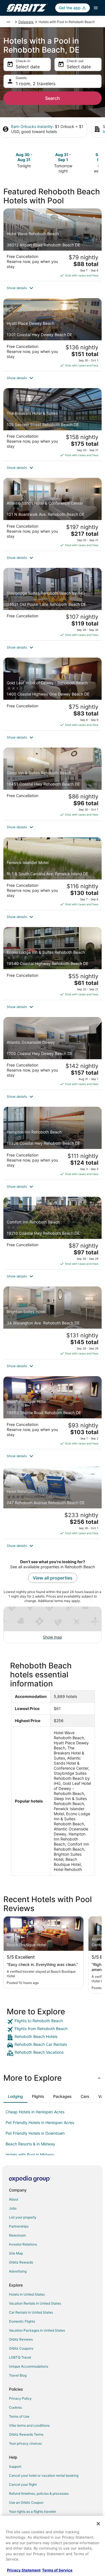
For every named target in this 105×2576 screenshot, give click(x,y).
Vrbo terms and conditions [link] (29, 2425)
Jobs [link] (13, 2208)
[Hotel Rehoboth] (53, 1502)
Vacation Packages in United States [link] (37, 2330)
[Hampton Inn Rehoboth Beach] (53, 1143)
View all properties (53, 1578)
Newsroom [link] (17, 2235)
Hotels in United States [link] (27, 2294)
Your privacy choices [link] (25, 2443)
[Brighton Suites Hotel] (53, 1323)
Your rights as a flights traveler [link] (32, 2511)
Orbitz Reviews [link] (21, 2339)
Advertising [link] (18, 2271)
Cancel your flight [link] (23, 2484)
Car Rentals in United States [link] (31, 2312)
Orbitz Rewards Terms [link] (26, 2434)
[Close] (98, 2524)
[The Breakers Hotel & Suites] (53, 424)
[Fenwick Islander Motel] (53, 874)
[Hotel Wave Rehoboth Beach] (53, 245)
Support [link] (15, 2466)
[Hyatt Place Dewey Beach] (53, 334)
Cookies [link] (15, 2407)
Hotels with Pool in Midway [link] (30, 2155)
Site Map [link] (16, 2253)
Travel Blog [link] (18, 2375)
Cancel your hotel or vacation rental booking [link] (44, 2475)
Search (53, 98)
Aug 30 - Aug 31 (24, 157)
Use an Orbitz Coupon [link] (26, 2502)
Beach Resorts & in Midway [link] (30, 2144)
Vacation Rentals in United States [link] (35, 2303)
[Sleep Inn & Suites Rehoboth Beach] (53, 784)
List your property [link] (23, 2217)
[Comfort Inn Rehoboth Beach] (53, 1233)
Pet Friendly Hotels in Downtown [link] (35, 2133)
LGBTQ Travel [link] (20, 2357)
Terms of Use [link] (19, 2416)
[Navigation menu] (96, 8)
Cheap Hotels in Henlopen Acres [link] (35, 2112)
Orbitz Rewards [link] (21, 2262)
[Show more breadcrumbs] (8, 22)
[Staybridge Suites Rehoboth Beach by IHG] (53, 604)
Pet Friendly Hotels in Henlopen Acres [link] (40, 2122)
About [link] (14, 2199)
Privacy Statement (24, 2570)
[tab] (15, 2096)
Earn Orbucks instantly (32, 126)
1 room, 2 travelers (36, 84)
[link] (53, 2022)
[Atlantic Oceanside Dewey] (53, 1053)
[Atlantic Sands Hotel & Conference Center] (53, 514)
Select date (28, 67)
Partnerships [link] (19, 2226)
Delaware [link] (26, 22)
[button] (53, 288)
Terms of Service (57, 2570)
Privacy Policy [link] (20, 2398)
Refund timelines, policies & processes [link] (39, 2493)
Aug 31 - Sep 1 (63, 157)
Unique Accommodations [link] (29, 2366)
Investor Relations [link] (23, 2244)
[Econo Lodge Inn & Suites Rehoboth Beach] (53, 963)
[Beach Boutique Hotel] (53, 1412)
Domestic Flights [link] (22, 2321)
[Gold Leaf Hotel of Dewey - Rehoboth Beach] (53, 694)
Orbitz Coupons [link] (21, 2348)
